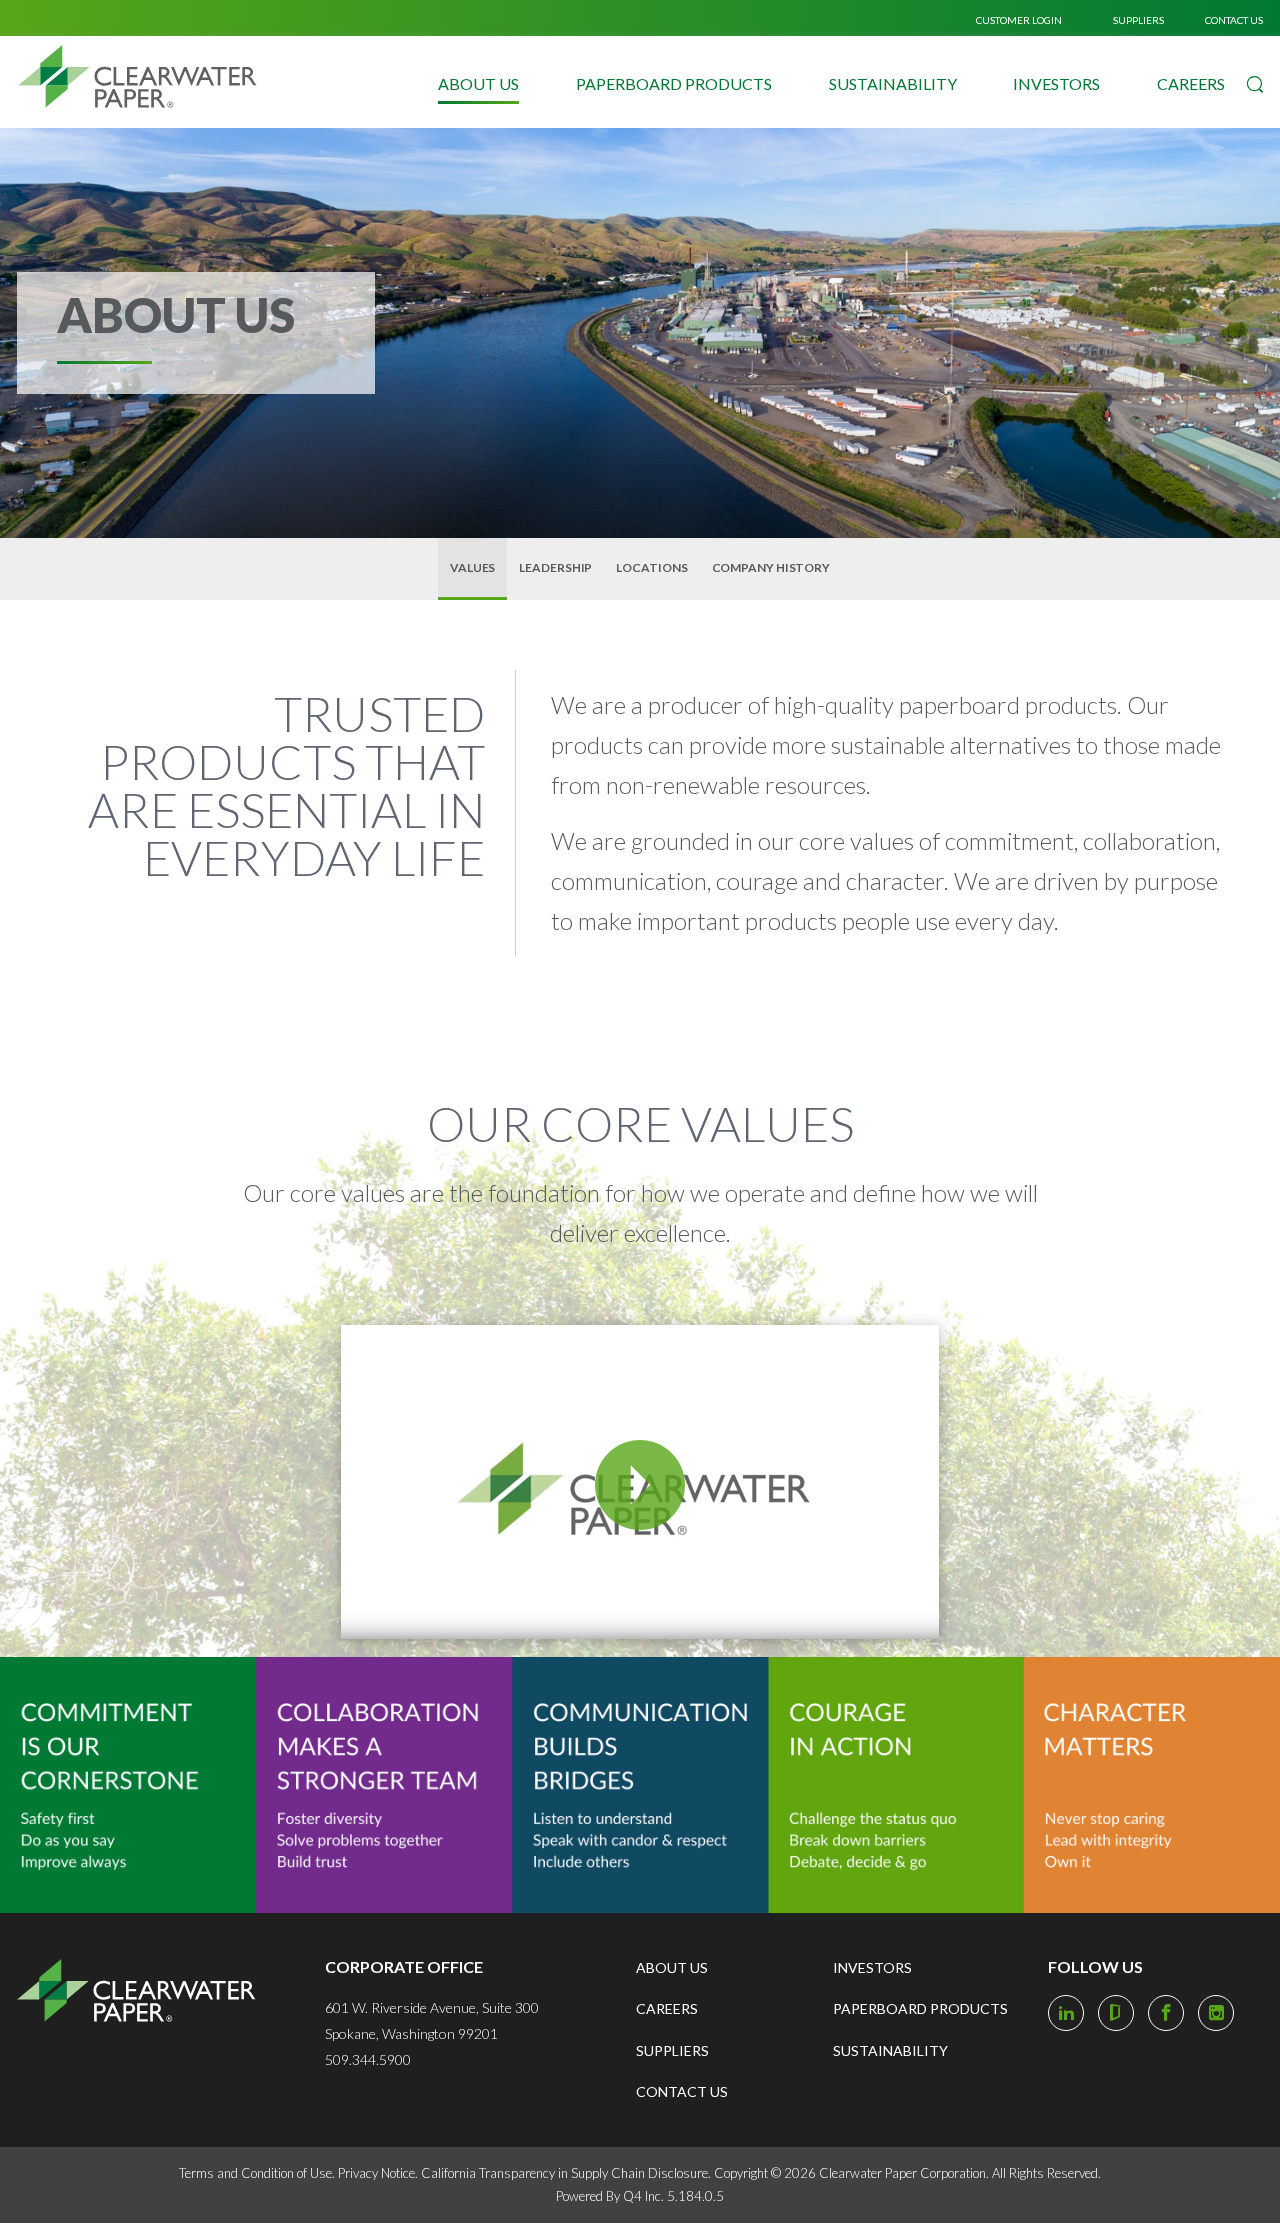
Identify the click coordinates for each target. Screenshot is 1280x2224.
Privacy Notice (376, 2173)
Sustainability (893, 83)
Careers (1191, 83)
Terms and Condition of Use (255, 2173)
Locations (651, 567)
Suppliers (1138, 20)
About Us (478, 83)
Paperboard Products (674, 83)
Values (472, 567)
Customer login (1019, 20)
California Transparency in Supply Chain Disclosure (564, 2173)
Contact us (1234, 20)
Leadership (555, 567)
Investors (1056, 83)
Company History (771, 567)
